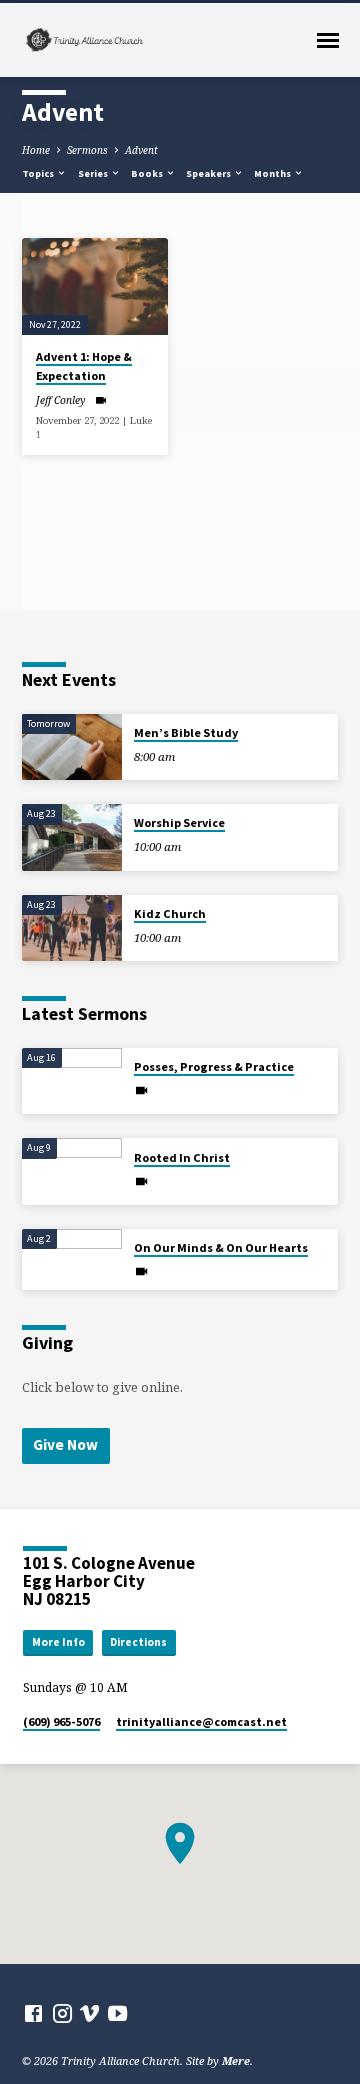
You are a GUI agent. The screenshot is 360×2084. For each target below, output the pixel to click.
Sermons (87, 150)
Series (94, 173)
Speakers (209, 173)
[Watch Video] (100, 400)
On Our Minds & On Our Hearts (221, 1247)
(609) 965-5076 (61, 1721)
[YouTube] (117, 2013)
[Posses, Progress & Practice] (72, 1081)
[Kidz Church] (72, 928)
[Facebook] (33, 2013)
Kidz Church (170, 913)
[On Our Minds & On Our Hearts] (72, 1257)
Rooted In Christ (182, 1157)
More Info (58, 1642)
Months (273, 173)
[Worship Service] (72, 837)
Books (148, 173)
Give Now (65, 1444)
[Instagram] (62, 2013)
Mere (236, 2060)
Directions (138, 1642)
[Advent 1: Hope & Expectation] (95, 287)
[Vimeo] (89, 2013)
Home (36, 150)
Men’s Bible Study (186, 732)
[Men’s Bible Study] (72, 747)
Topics (39, 173)
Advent (141, 150)
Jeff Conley (60, 400)
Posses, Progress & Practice (214, 1066)
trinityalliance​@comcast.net (201, 1721)
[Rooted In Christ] (72, 1171)
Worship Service (179, 822)
